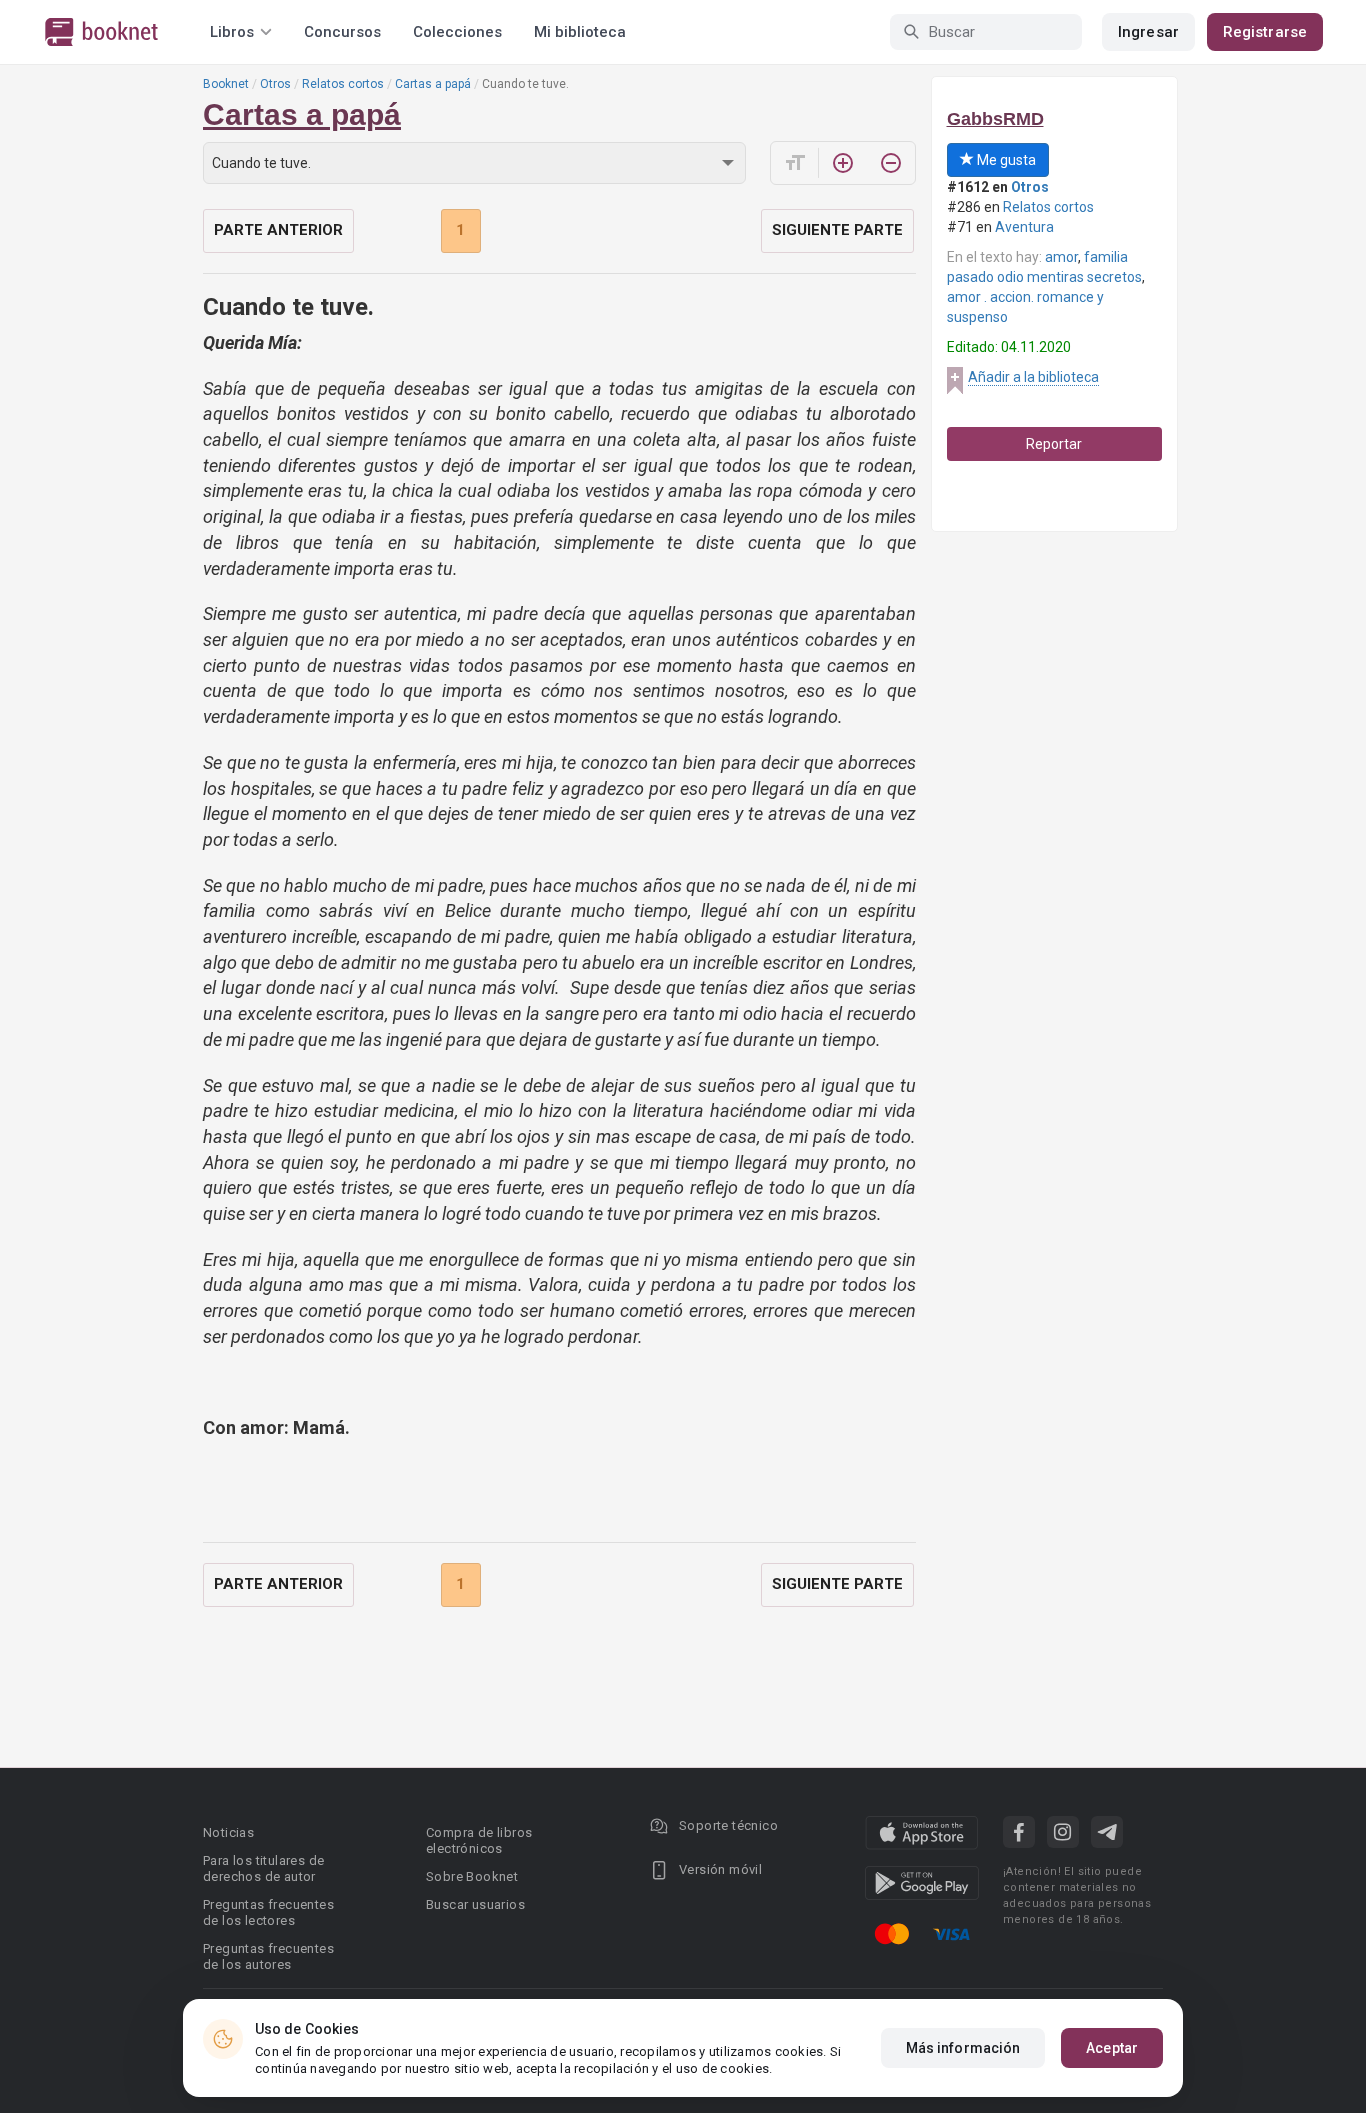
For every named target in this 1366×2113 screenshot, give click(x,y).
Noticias (228, 1832)
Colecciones (457, 32)
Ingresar (1148, 32)
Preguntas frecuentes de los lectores (268, 1912)
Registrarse (1265, 32)
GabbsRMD (995, 119)
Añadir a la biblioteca (1033, 377)
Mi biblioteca (580, 32)
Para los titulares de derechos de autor (263, 1868)
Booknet (226, 84)
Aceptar (1112, 2048)
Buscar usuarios (475, 1904)
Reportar (1054, 444)
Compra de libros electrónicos (479, 1840)
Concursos (342, 32)
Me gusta (1005, 160)
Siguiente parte (837, 230)
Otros (275, 84)
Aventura (1024, 227)
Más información (963, 2048)
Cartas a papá (433, 84)
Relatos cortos (343, 84)
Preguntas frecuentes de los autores (268, 1956)
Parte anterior (278, 230)
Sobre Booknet (472, 1876)
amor (1061, 257)
